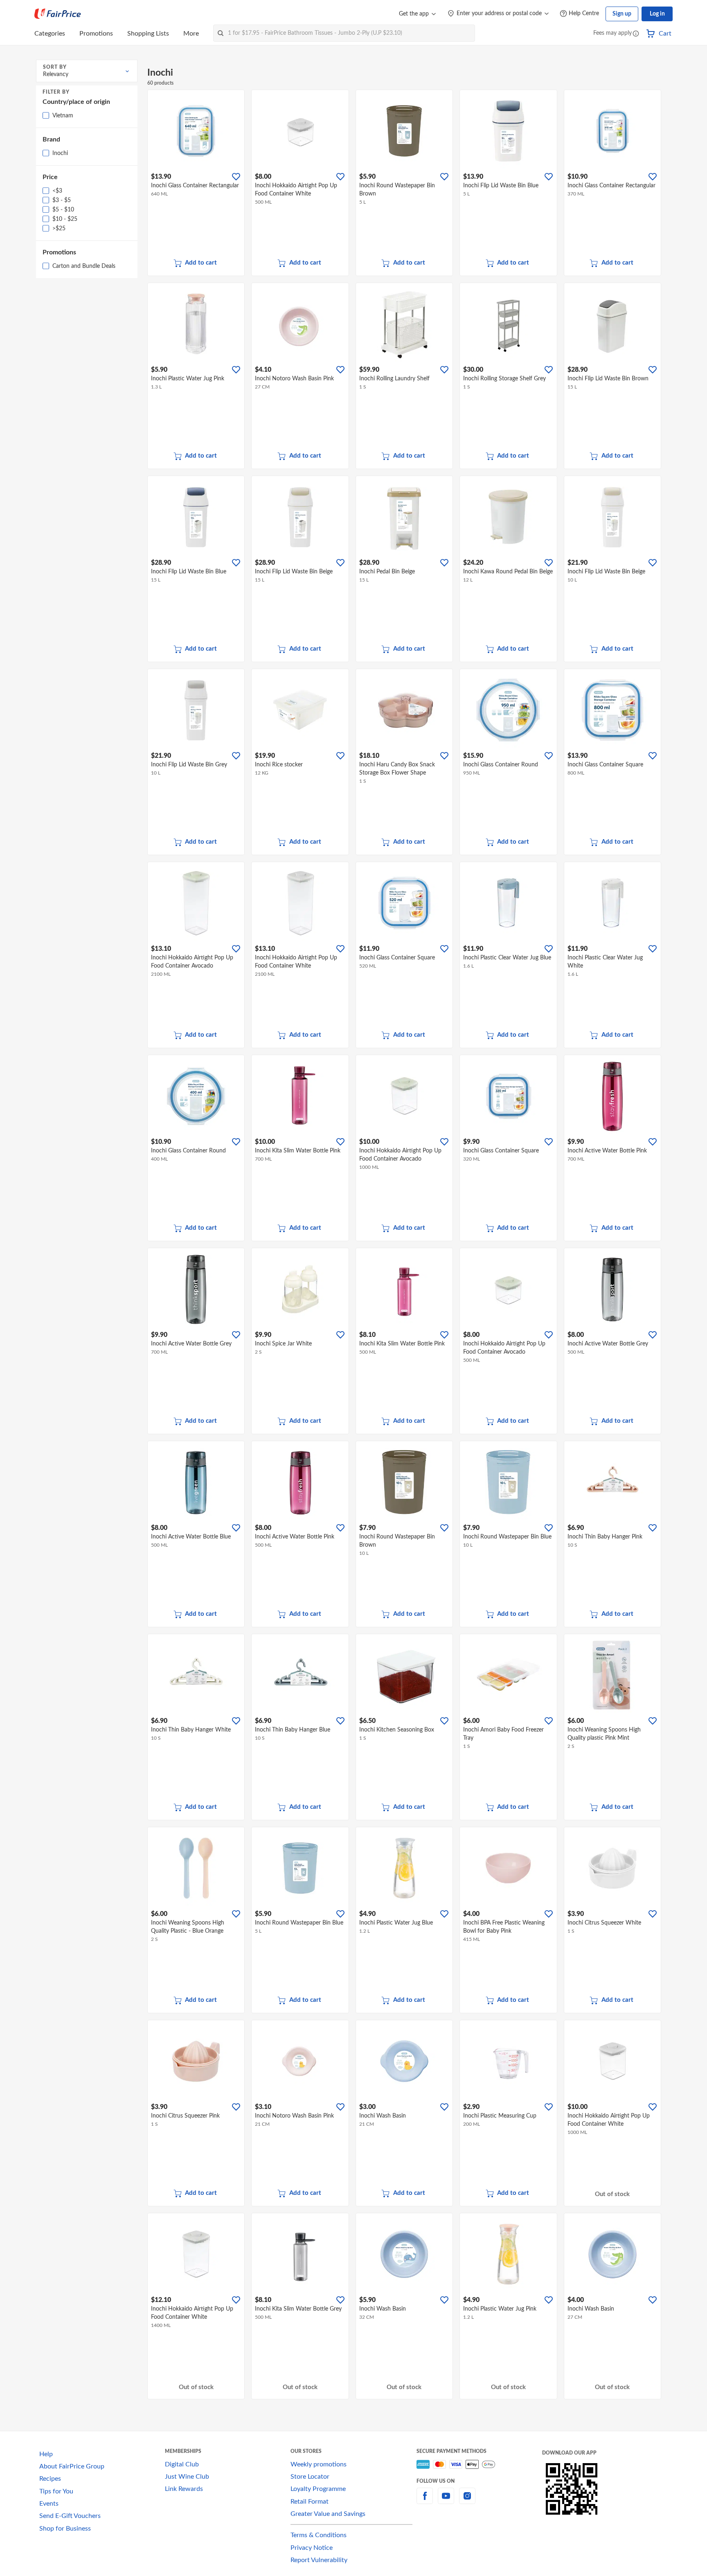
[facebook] (425, 2501)
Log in (657, 14)
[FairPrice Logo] (58, 14)
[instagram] (467, 2501)
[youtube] (446, 2501)
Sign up (622, 14)
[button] (636, 34)
